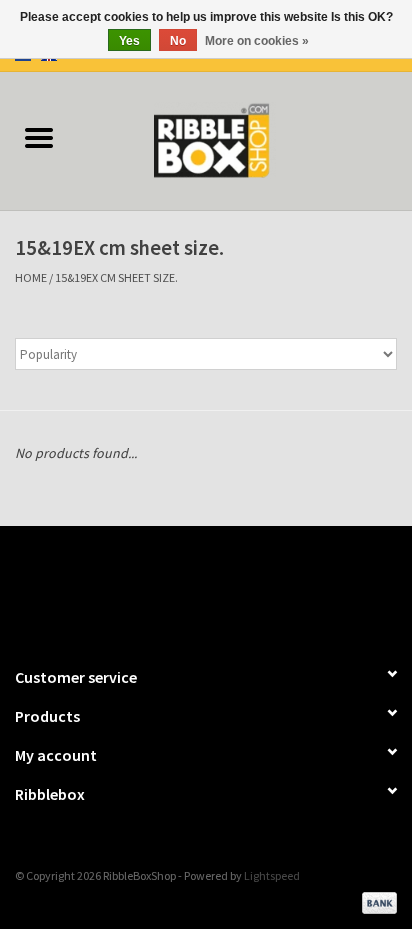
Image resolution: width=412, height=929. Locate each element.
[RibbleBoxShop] (245, 139)
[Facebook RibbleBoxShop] (189, 587)
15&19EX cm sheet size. (116, 277)
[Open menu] (39, 137)
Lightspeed (272, 875)
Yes (129, 41)
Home (31, 277)
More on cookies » (257, 41)
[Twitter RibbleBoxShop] (224, 587)
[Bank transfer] (376, 900)
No (178, 41)
